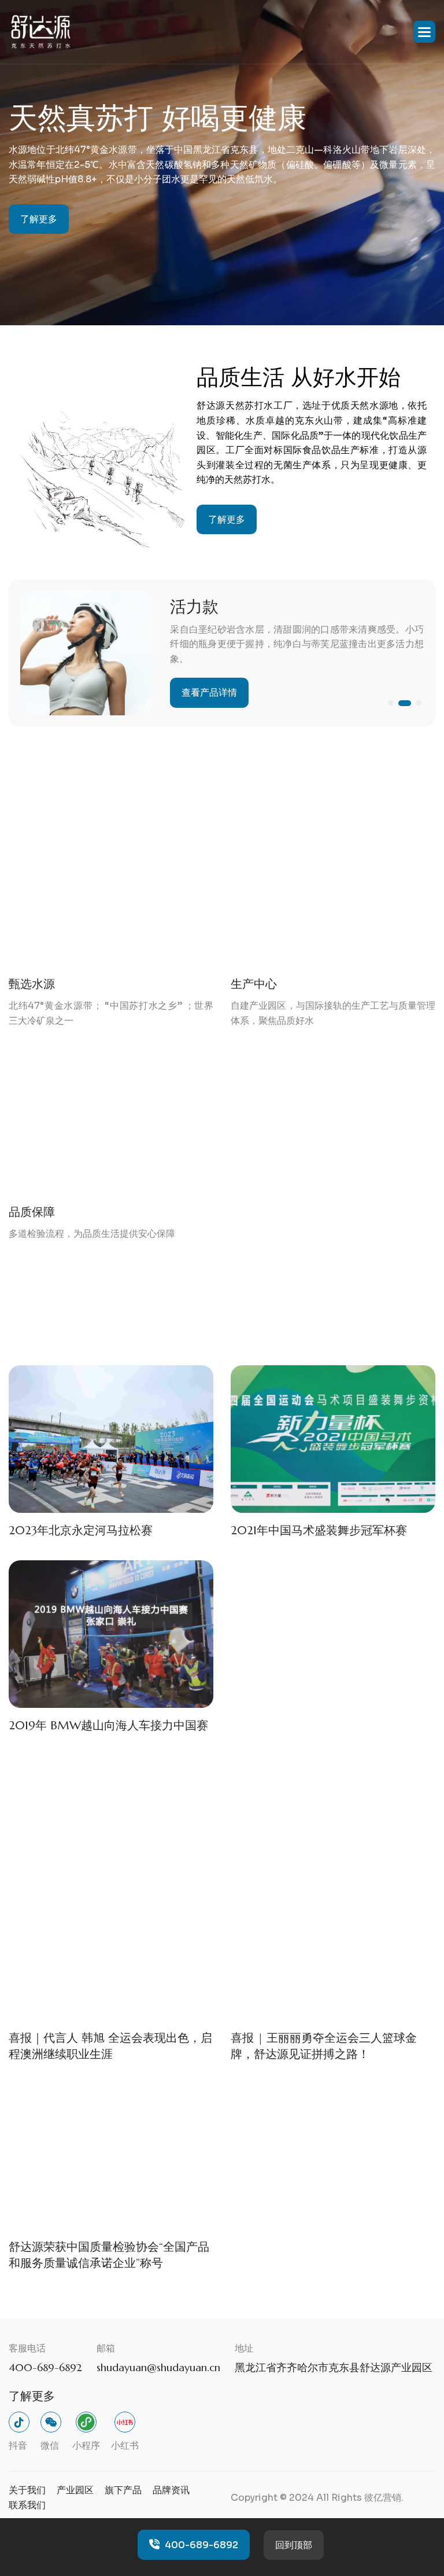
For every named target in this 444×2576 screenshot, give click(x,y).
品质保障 (32, 1212)
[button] (424, 32)
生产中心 (254, 984)
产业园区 (75, 2490)
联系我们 (27, 2505)
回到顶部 (294, 2545)
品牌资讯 (171, 2490)
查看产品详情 (209, 692)
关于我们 (27, 2490)
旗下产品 (123, 2490)
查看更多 (372, 1323)
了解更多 (39, 219)
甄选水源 (32, 984)
